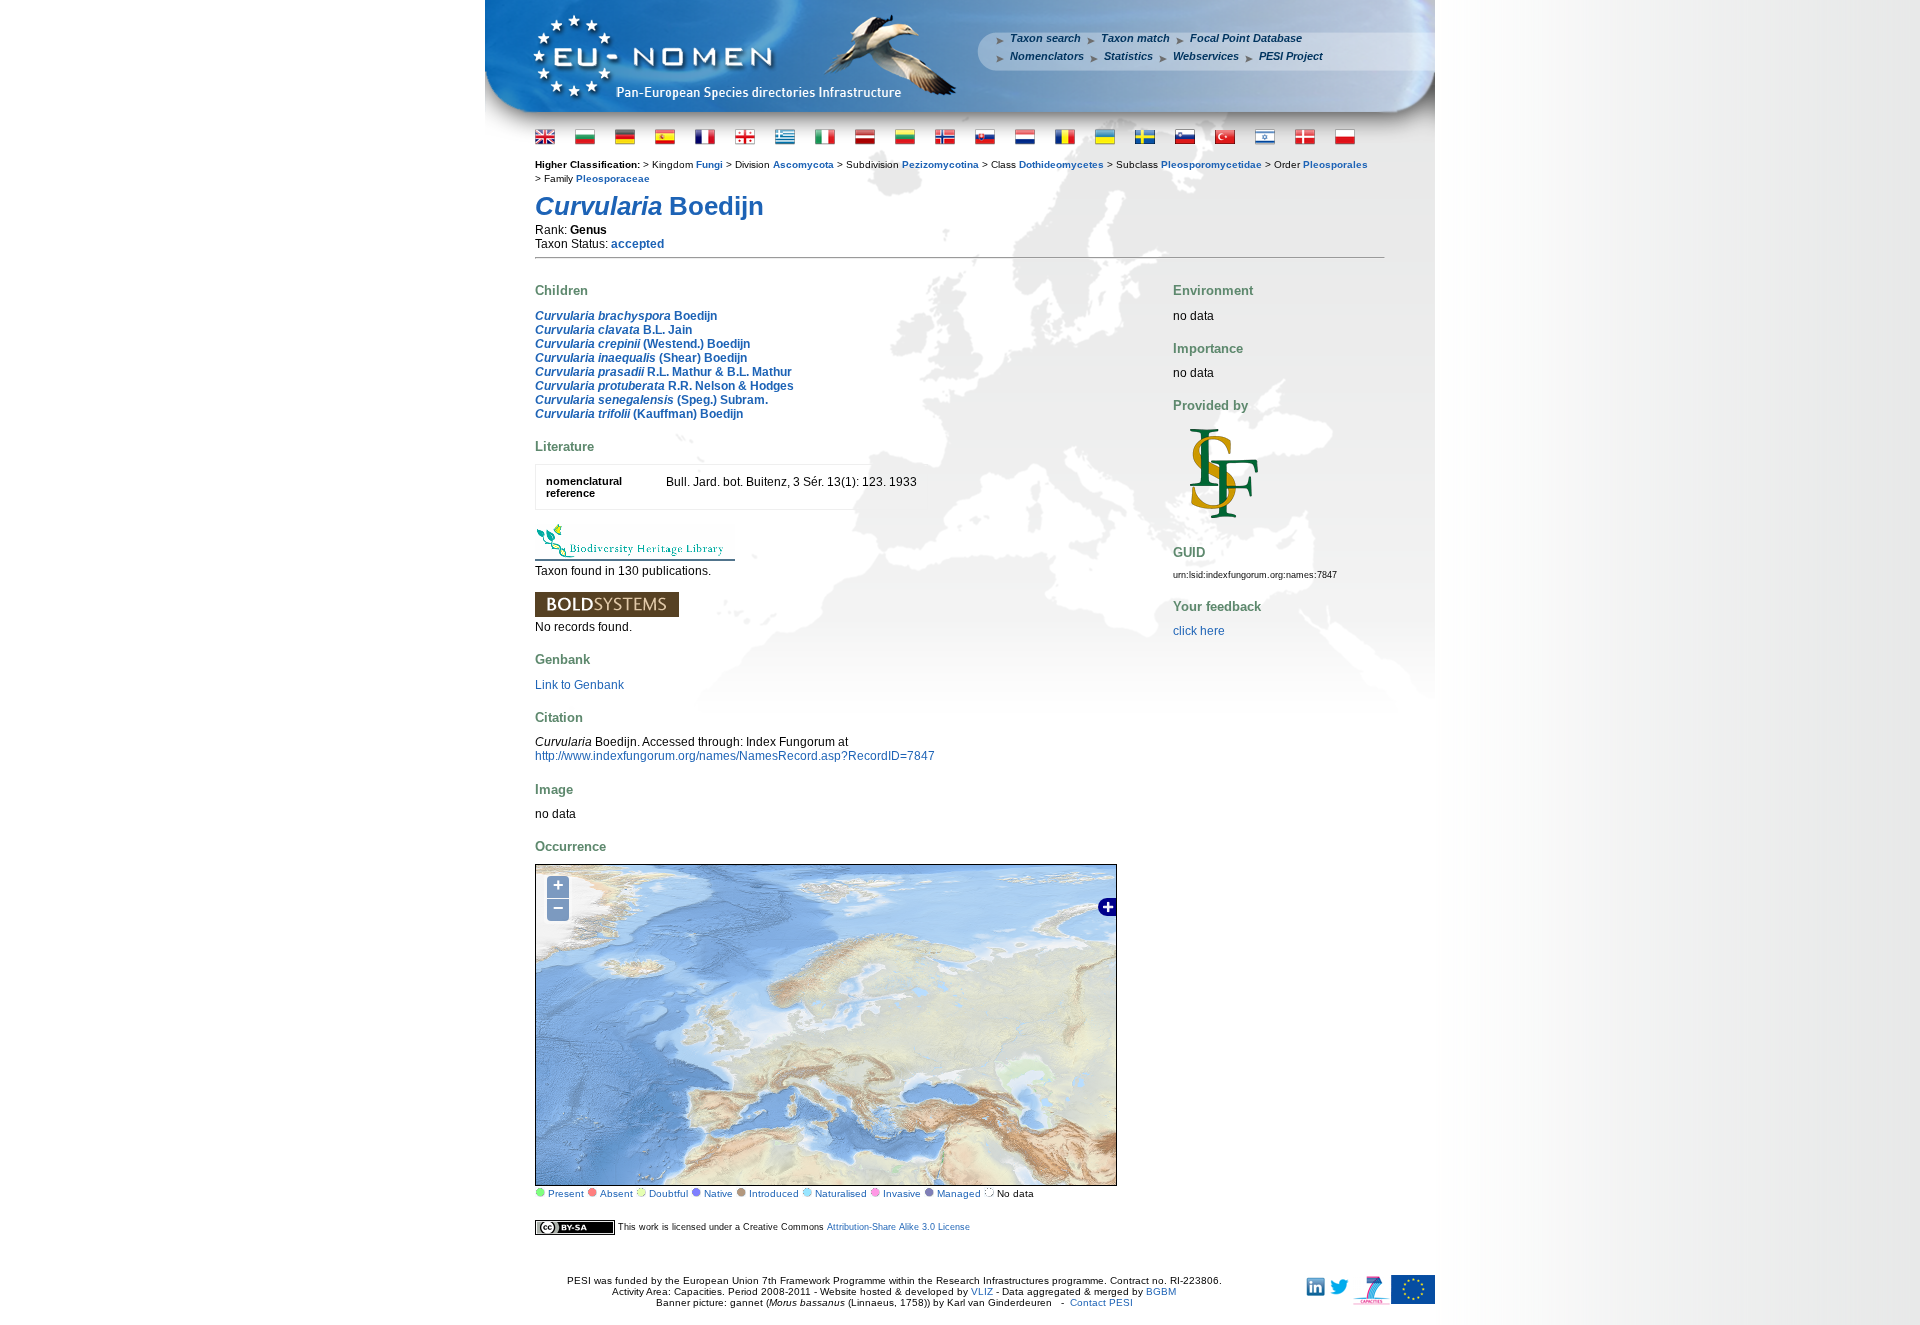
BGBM (1161, 1291)
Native (718, 1193)
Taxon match (1135, 38)
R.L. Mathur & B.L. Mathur (663, 372)
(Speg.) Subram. (651, 400)
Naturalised (841, 1193)
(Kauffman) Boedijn (639, 414)
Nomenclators (1047, 56)
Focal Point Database (1246, 38)
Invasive (902, 1193)
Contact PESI (1101, 1302)
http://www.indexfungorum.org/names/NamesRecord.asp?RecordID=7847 (735, 756)
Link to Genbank (579, 685)
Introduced (774, 1193)
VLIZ (982, 1291)
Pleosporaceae (613, 178)
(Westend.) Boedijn (642, 344)
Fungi (709, 164)
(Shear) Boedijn (641, 358)
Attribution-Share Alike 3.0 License (898, 1227)
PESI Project (1291, 56)
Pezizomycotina (940, 164)
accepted (637, 244)
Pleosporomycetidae (1211, 164)
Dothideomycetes (1061, 164)
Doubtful (668, 1193)
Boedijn (626, 316)
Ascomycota (803, 164)
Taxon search (1045, 38)
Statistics (1128, 56)
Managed (959, 1193)
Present (566, 1193)
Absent (616, 1193)
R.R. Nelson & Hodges (664, 386)
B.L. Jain (613, 330)
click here (1199, 631)
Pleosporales (1335, 164)
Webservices (1206, 56)
